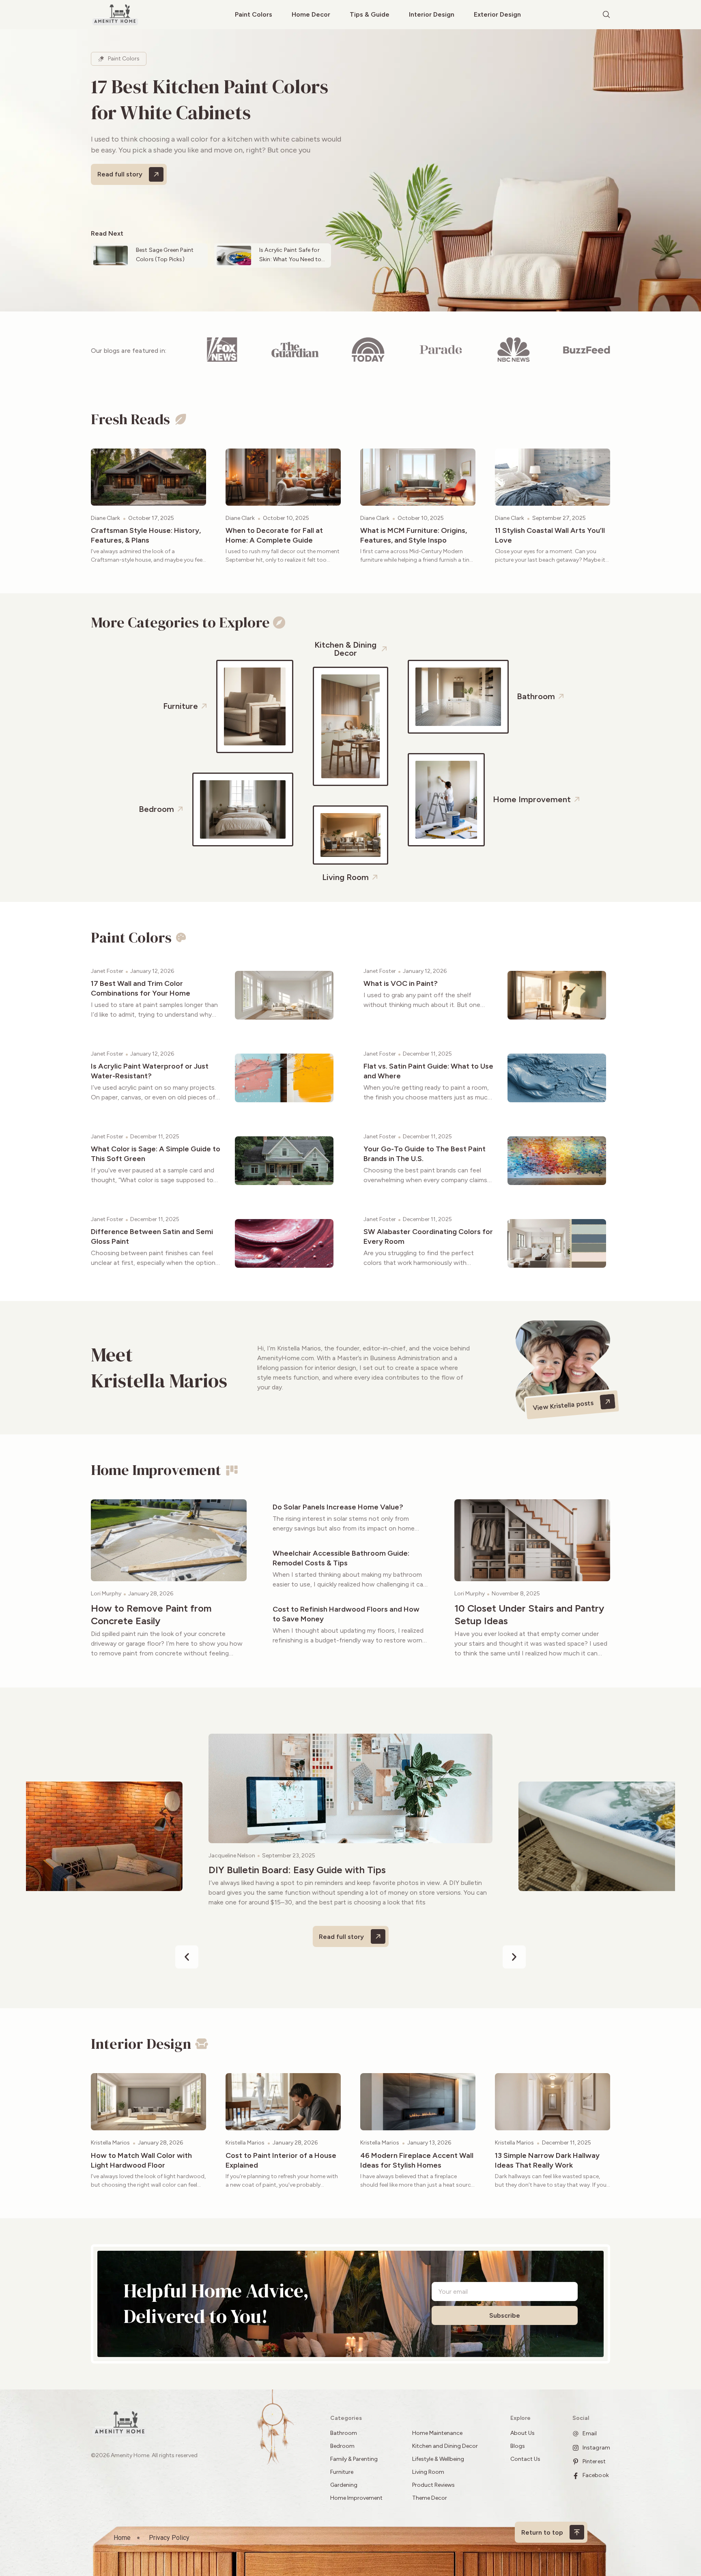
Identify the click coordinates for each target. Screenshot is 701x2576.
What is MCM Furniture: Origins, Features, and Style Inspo (414, 535)
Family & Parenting (354, 2459)
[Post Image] (148, 477)
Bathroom (344, 2433)
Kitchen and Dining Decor (445, 2446)
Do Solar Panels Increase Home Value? (338, 1507)
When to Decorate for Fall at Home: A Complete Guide (274, 535)
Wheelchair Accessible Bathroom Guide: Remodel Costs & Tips (341, 1558)
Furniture (342, 2472)
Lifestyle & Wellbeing (438, 2459)
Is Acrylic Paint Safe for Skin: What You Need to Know (290, 259)
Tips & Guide (370, 14)
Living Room (428, 2472)
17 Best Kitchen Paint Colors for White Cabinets (210, 99)
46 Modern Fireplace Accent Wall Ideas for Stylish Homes (417, 2160)
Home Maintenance (437, 2433)
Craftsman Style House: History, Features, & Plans (146, 535)
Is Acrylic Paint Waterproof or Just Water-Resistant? (150, 1071)
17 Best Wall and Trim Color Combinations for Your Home (141, 988)
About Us (523, 2433)
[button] (187, 1957)
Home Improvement (356, 2498)
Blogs (518, 2446)
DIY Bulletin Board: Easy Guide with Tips (297, 1870)
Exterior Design (497, 14)
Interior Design (432, 14)
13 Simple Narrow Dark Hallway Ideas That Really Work (547, 2160)
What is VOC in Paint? (401, 983)
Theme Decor (430, 2498)
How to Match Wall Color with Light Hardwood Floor (141, 2160)
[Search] (606, 15)
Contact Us (525, 2459)
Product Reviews (434, 2485)
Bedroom (342, 2446)
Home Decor (311, 14)
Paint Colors (254, 14)
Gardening (344, 2485)
